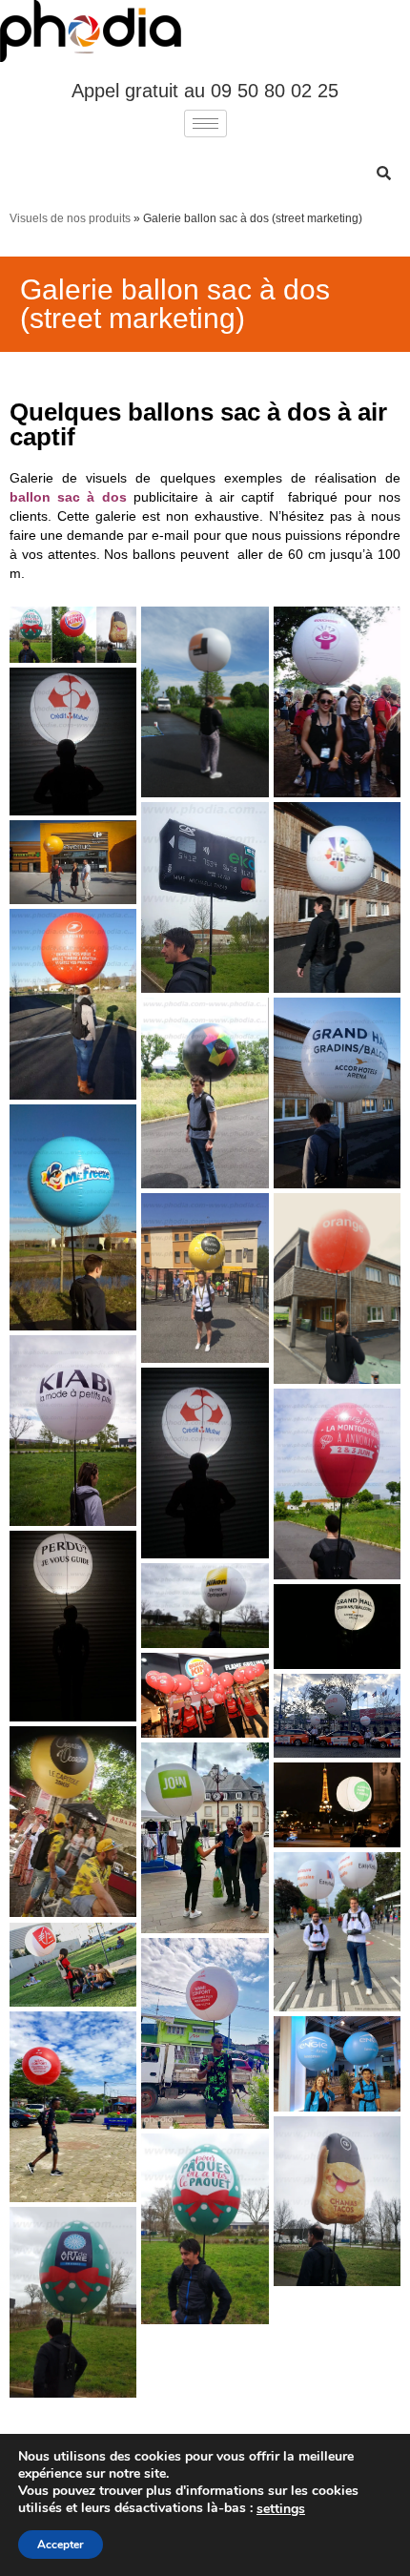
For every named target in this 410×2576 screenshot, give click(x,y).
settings (281, 2509)
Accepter (61, 2545)
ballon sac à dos (68, 497)
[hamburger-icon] (205, 124)
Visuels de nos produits (70, 218)
